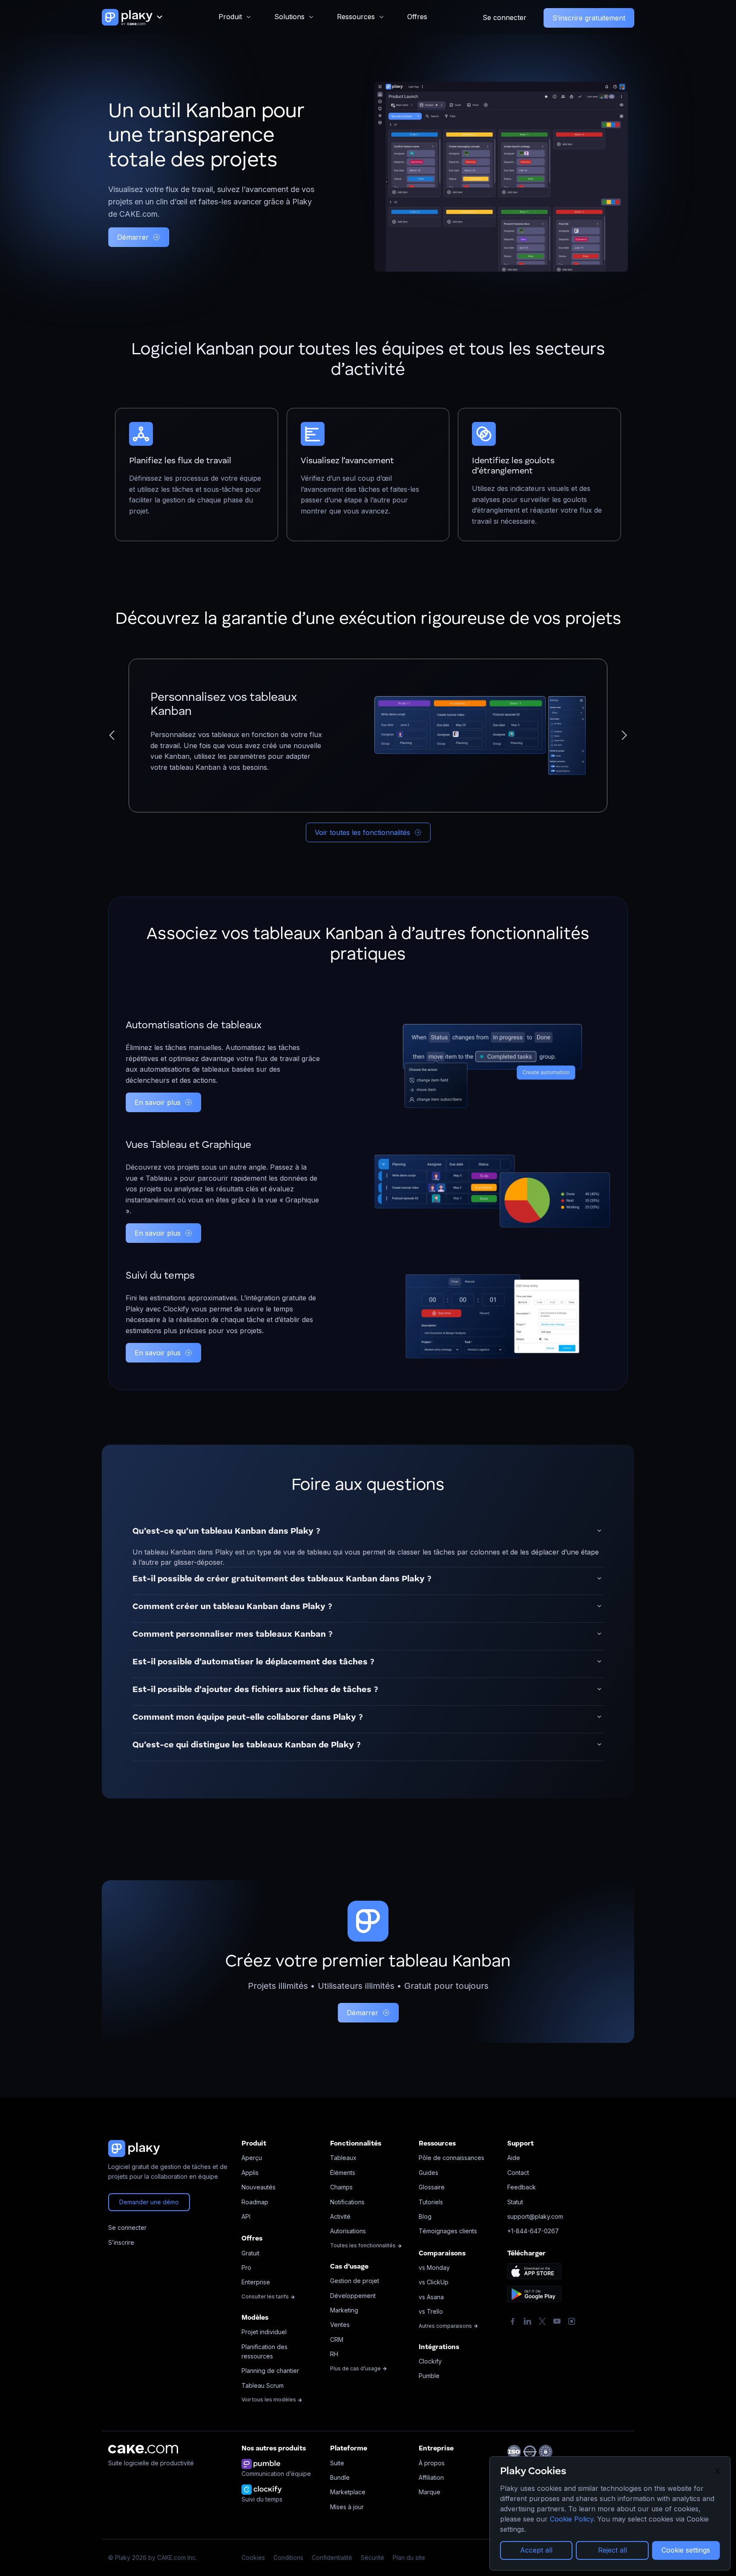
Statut (515, 2202)
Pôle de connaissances (451, 2158)
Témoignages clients (448, 2231)
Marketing (344, 2310)
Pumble (429, 2376)
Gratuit (250, 2253)
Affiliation (431, 2477)
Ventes (340, 2325)
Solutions (289, 17)
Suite (337, 2463)
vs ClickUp (434, 2282)
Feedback (522, 2187)
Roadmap (255, 2202)
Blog (425, 2216)
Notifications (347, 2202)
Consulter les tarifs (266, 2296)
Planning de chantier (270, 2371)
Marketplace (348, 2492)
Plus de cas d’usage (356, 2368)
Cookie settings (686, 2550)
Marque (430, 2492)
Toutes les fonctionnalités (364, 2245)
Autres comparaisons (446, 2326)
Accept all (536, 2550)
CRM (337, 2339)
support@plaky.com (535, 2216)
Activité (340, 2216)
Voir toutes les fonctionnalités (362, 832)
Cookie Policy (572, 2519)
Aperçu (252, 2158)
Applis (250, 2173)
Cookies (253, 2557)
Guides (428, 2173)
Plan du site (409, 2557)
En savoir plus (158, 1102)
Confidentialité (332, 2557)
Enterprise (256, 2282)
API (246, 2216)
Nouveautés (259, 2187)
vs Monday (434, 2268)
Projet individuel (264, 2332)
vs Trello (431, 2311)
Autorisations (348, 2231)
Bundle (340, 2477)
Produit (230, 17)
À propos (432, 2463)
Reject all (612, 2550)
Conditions (288, 2557)
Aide (514, 2158)
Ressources (356, 17)
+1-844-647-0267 (533, 2231)
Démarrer (133, 237)
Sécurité (372, 2557)
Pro (246, 2268)
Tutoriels (431, 2202)
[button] (112, 735)
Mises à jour (347, 2507)
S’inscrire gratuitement (589, 18)
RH (334, 2354)
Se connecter (505, 17)
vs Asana (431, 2297)
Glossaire (432, 2187)
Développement (353, 2296)
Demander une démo (149, 2202)
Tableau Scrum (263, 2385)
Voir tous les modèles (269, 2400)
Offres (417, 17)
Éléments (343, 2173)
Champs (341, 2187)
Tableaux (343, 2158)
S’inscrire (121, 2242)
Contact (518, 2173)
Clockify (430, 2361)
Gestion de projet (355, 2281)
